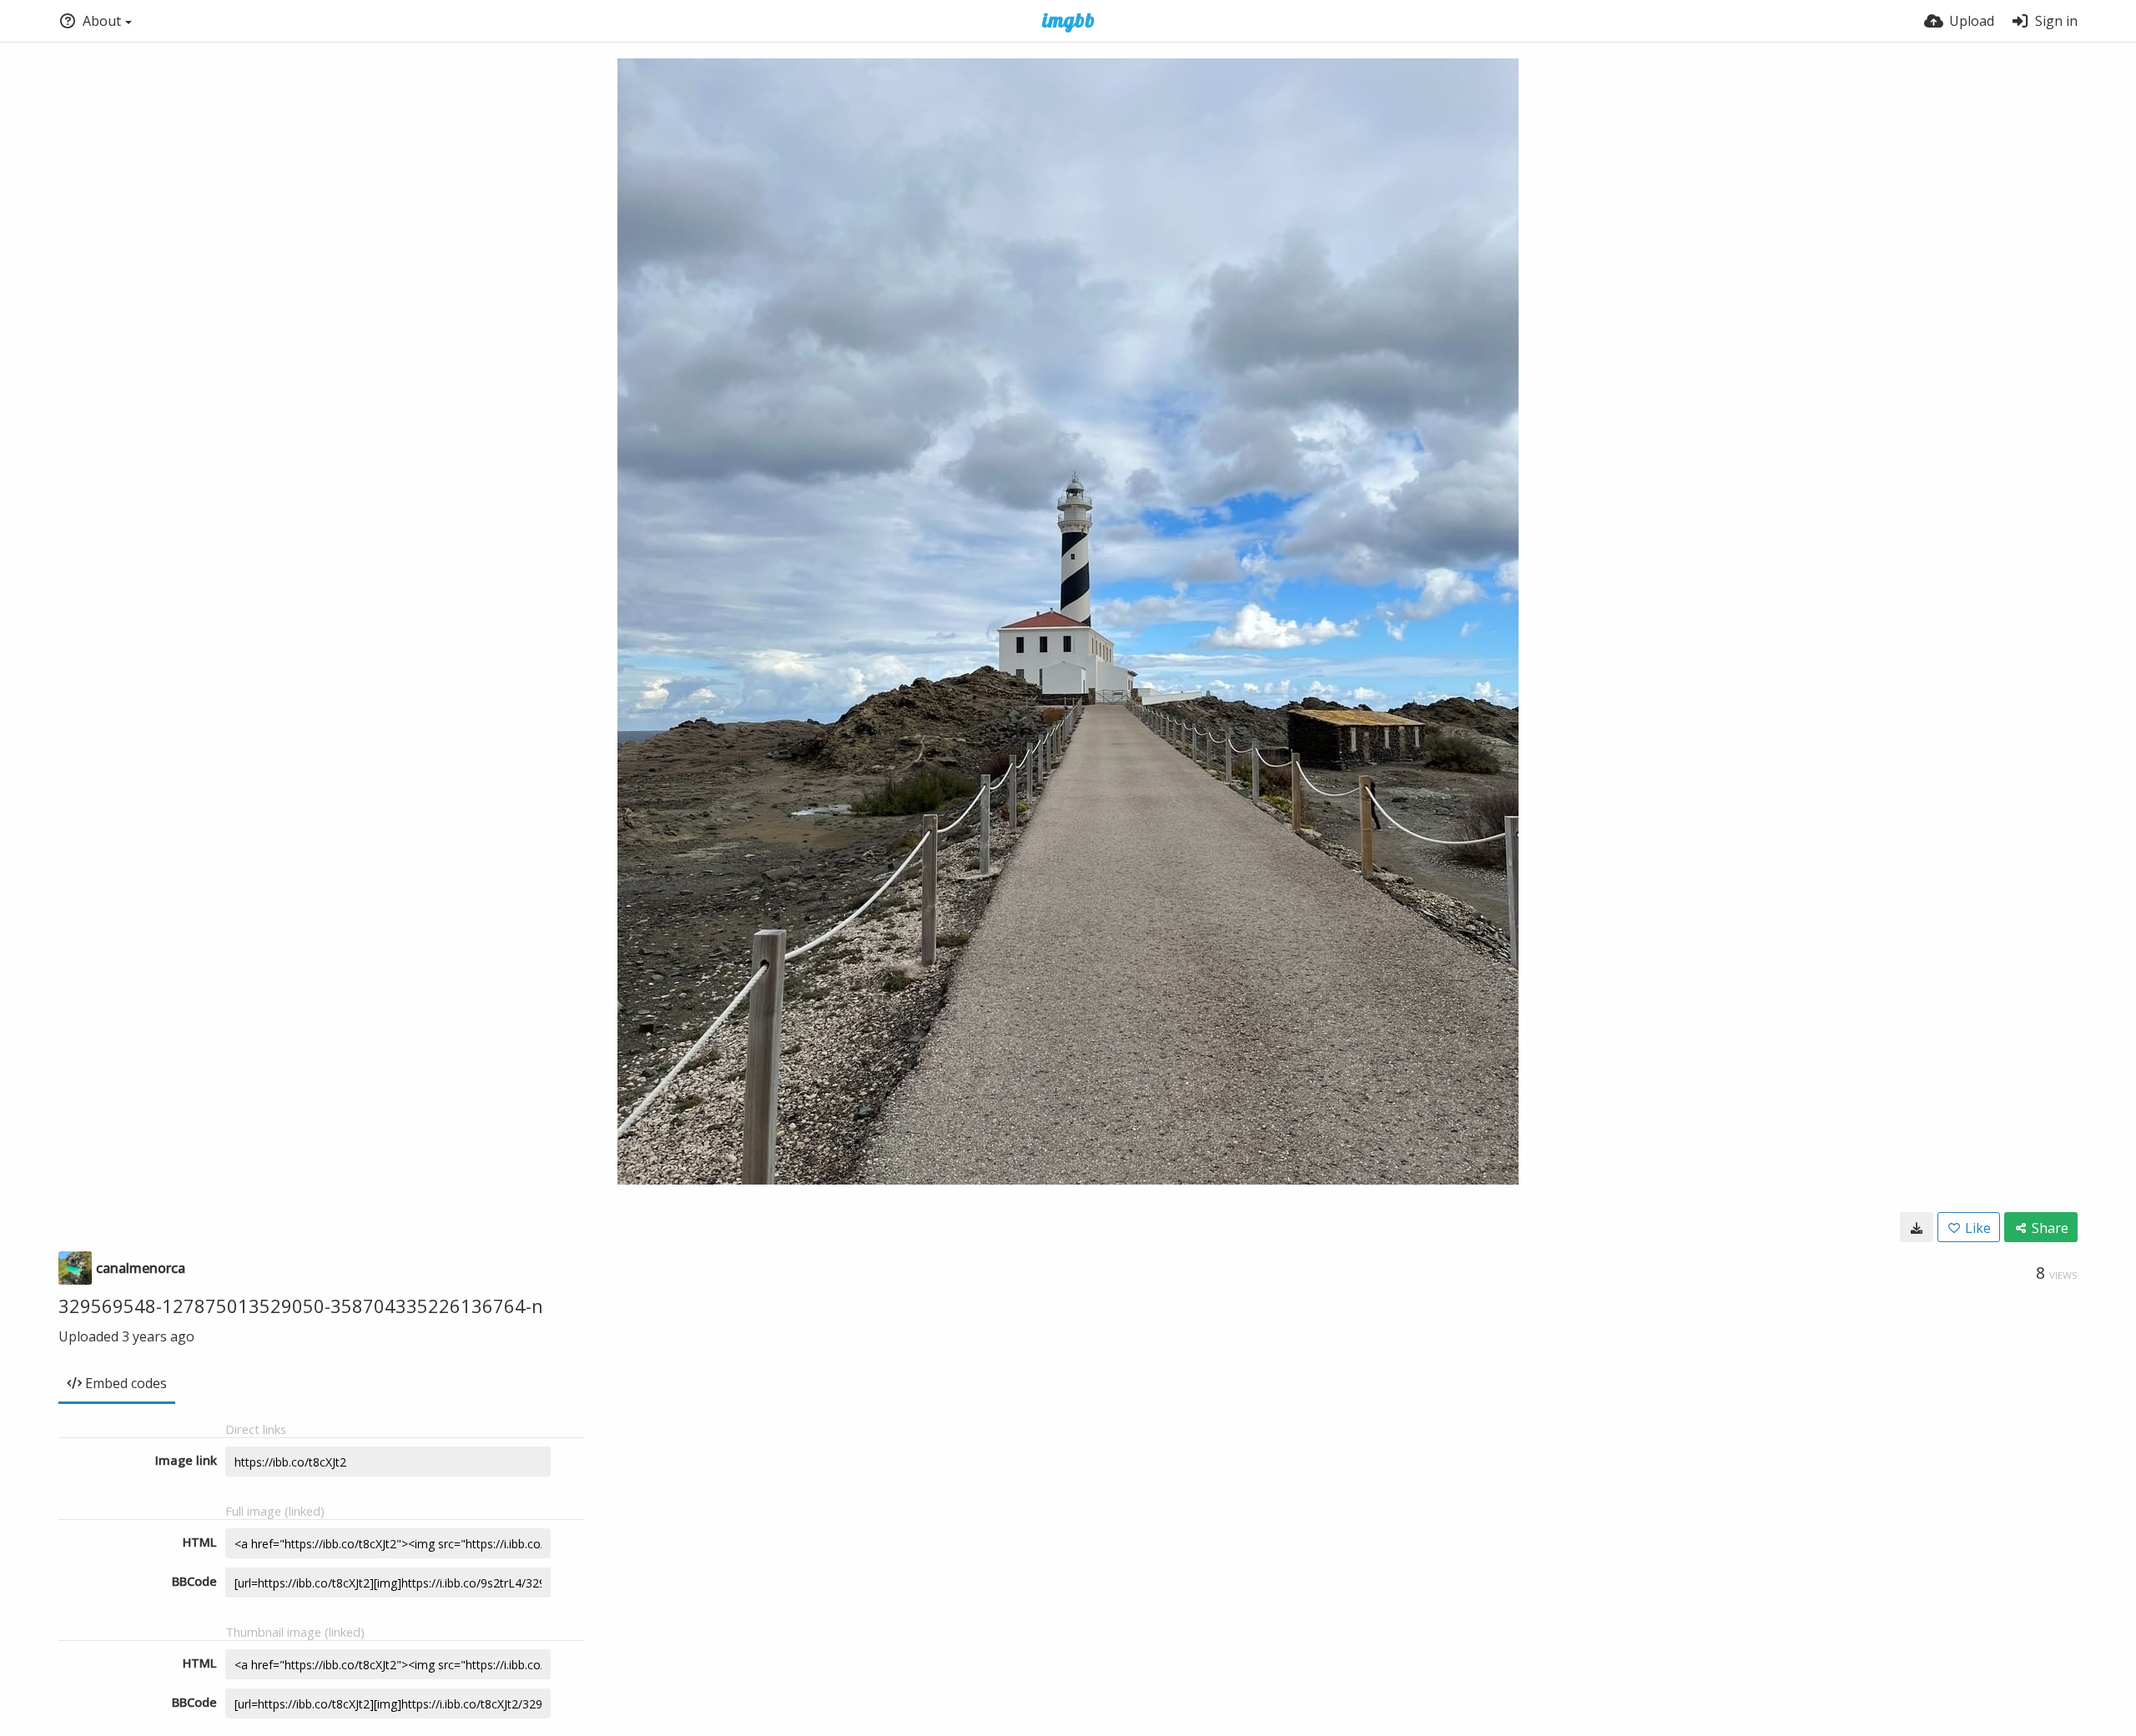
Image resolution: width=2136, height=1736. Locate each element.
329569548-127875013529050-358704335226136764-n (301, 1306)
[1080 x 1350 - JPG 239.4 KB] (1917, 1227)
